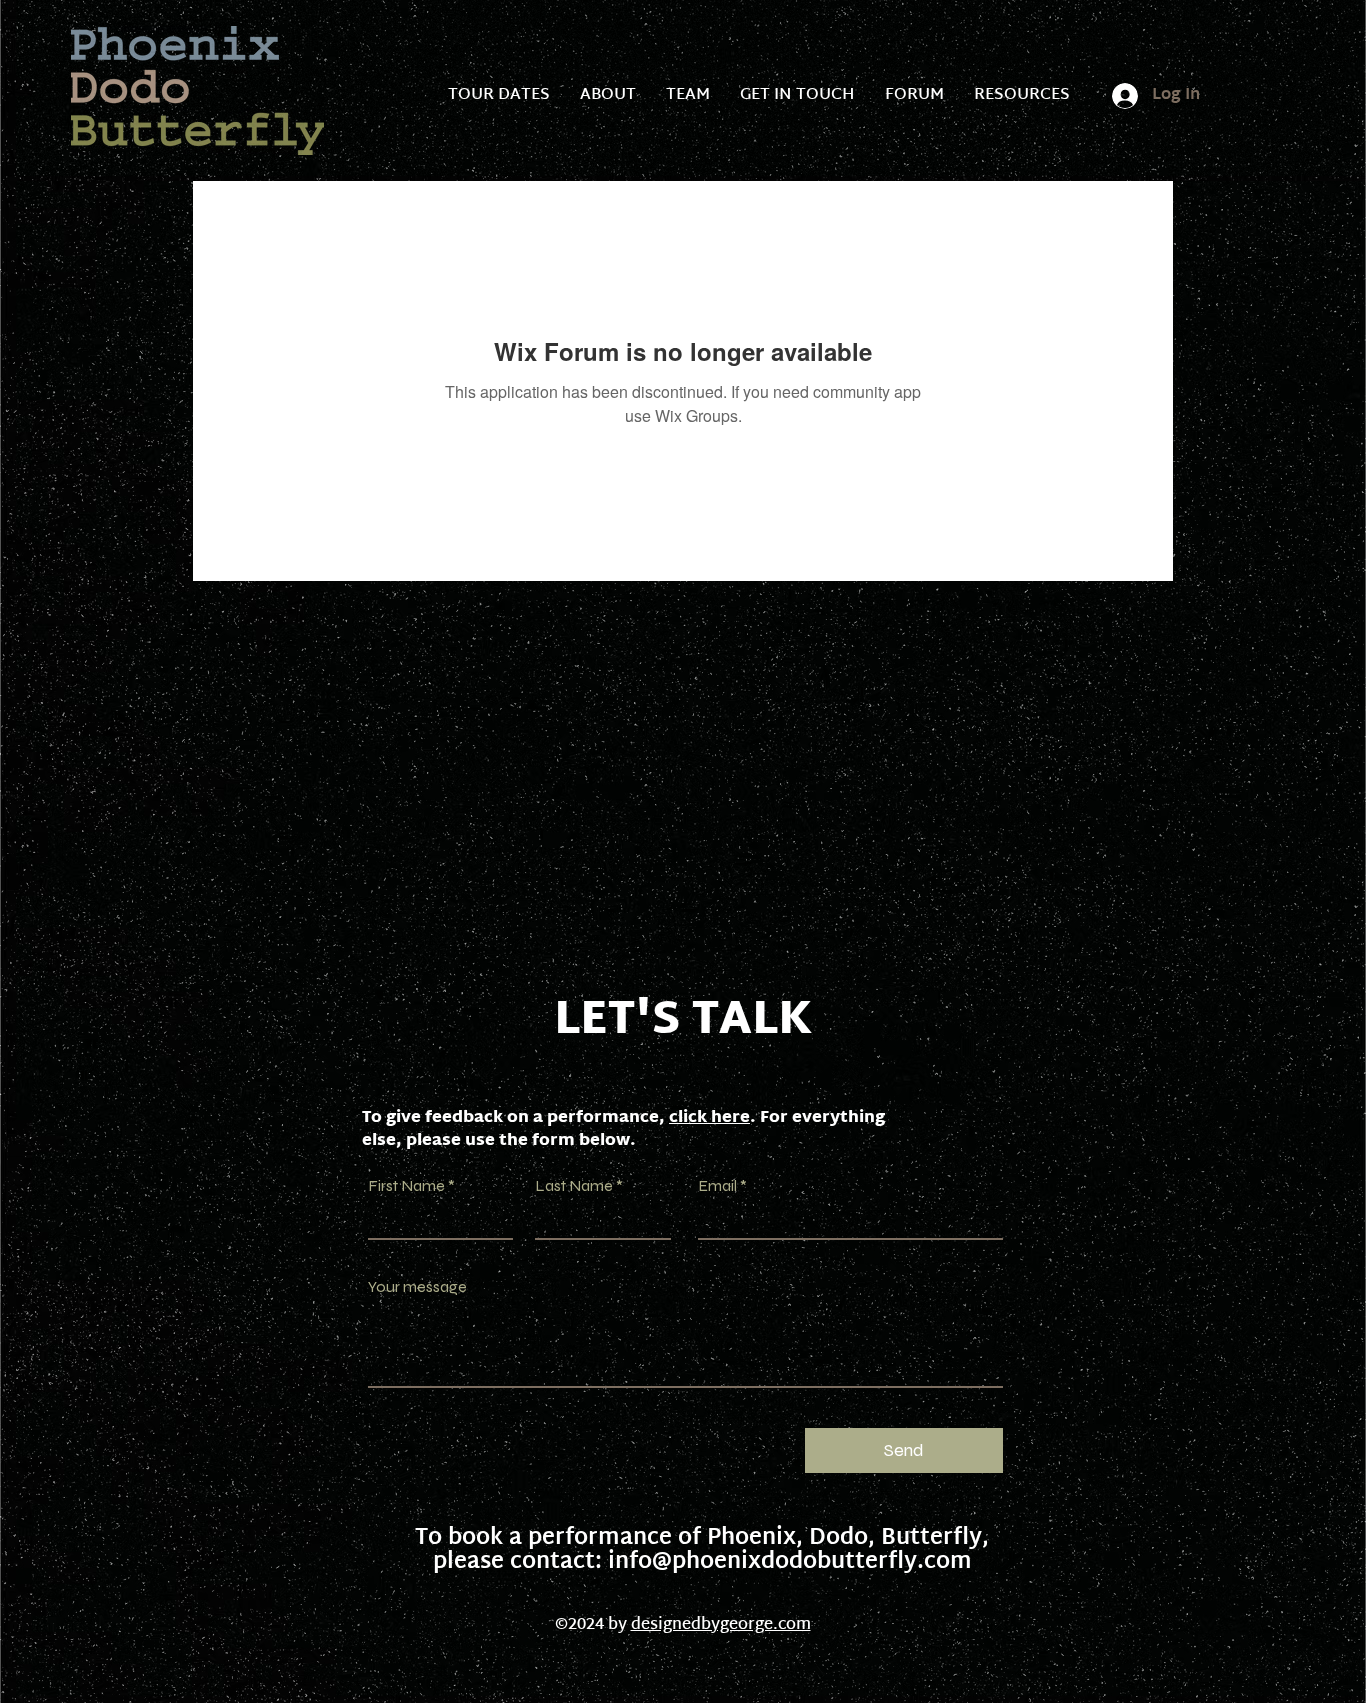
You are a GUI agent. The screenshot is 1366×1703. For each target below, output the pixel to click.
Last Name (574, 1186)
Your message (417, 1287)
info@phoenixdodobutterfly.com (790, 1563)
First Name (406, 1186)
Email (717, 1186)
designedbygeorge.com (721, 1625)
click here (709, 1118)
